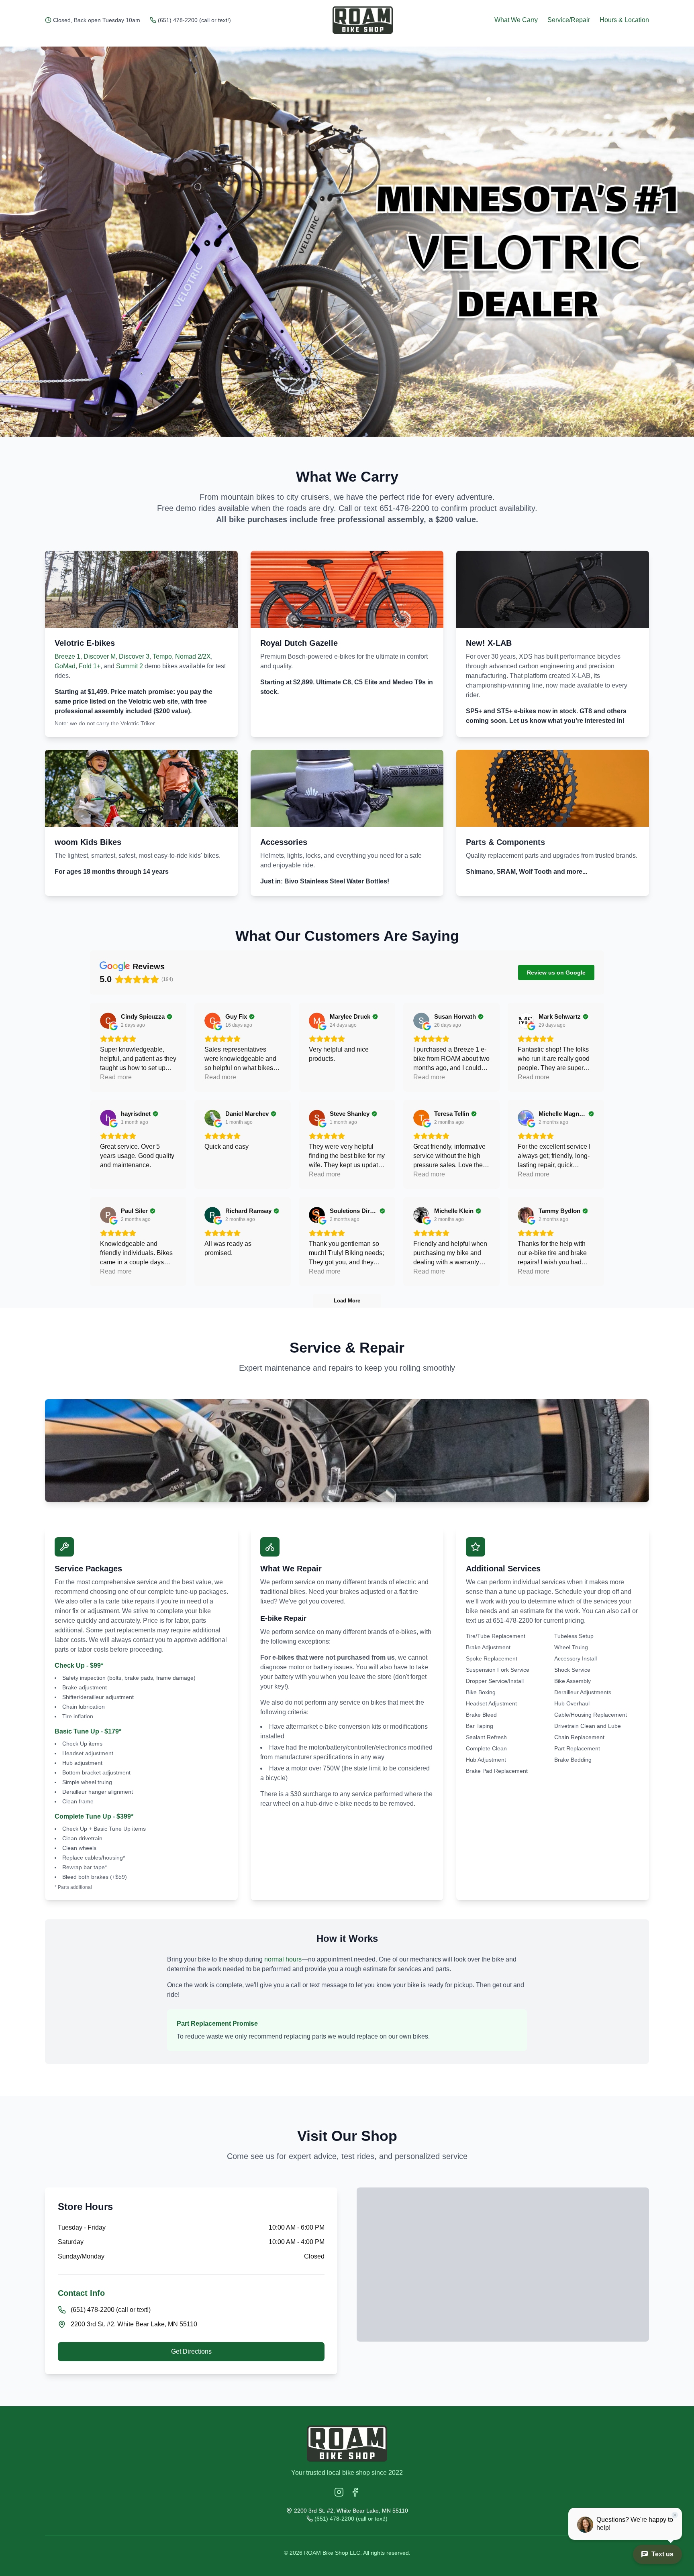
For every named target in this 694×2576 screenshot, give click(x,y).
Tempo (162, 656)
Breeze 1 (67, 656)
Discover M (100, 656)
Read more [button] (116, 1077)
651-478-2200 (404, 508)
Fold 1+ (90, 666)
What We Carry (516, 20)
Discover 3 (134, 656)
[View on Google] (108, 1021)
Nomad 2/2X (193, 656)
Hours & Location (624, 20)
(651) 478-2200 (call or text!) (194, 20)
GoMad (65, 666)
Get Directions (191, 2351)
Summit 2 (130, 666)
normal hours (283, 1959)
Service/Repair (569, 20)
